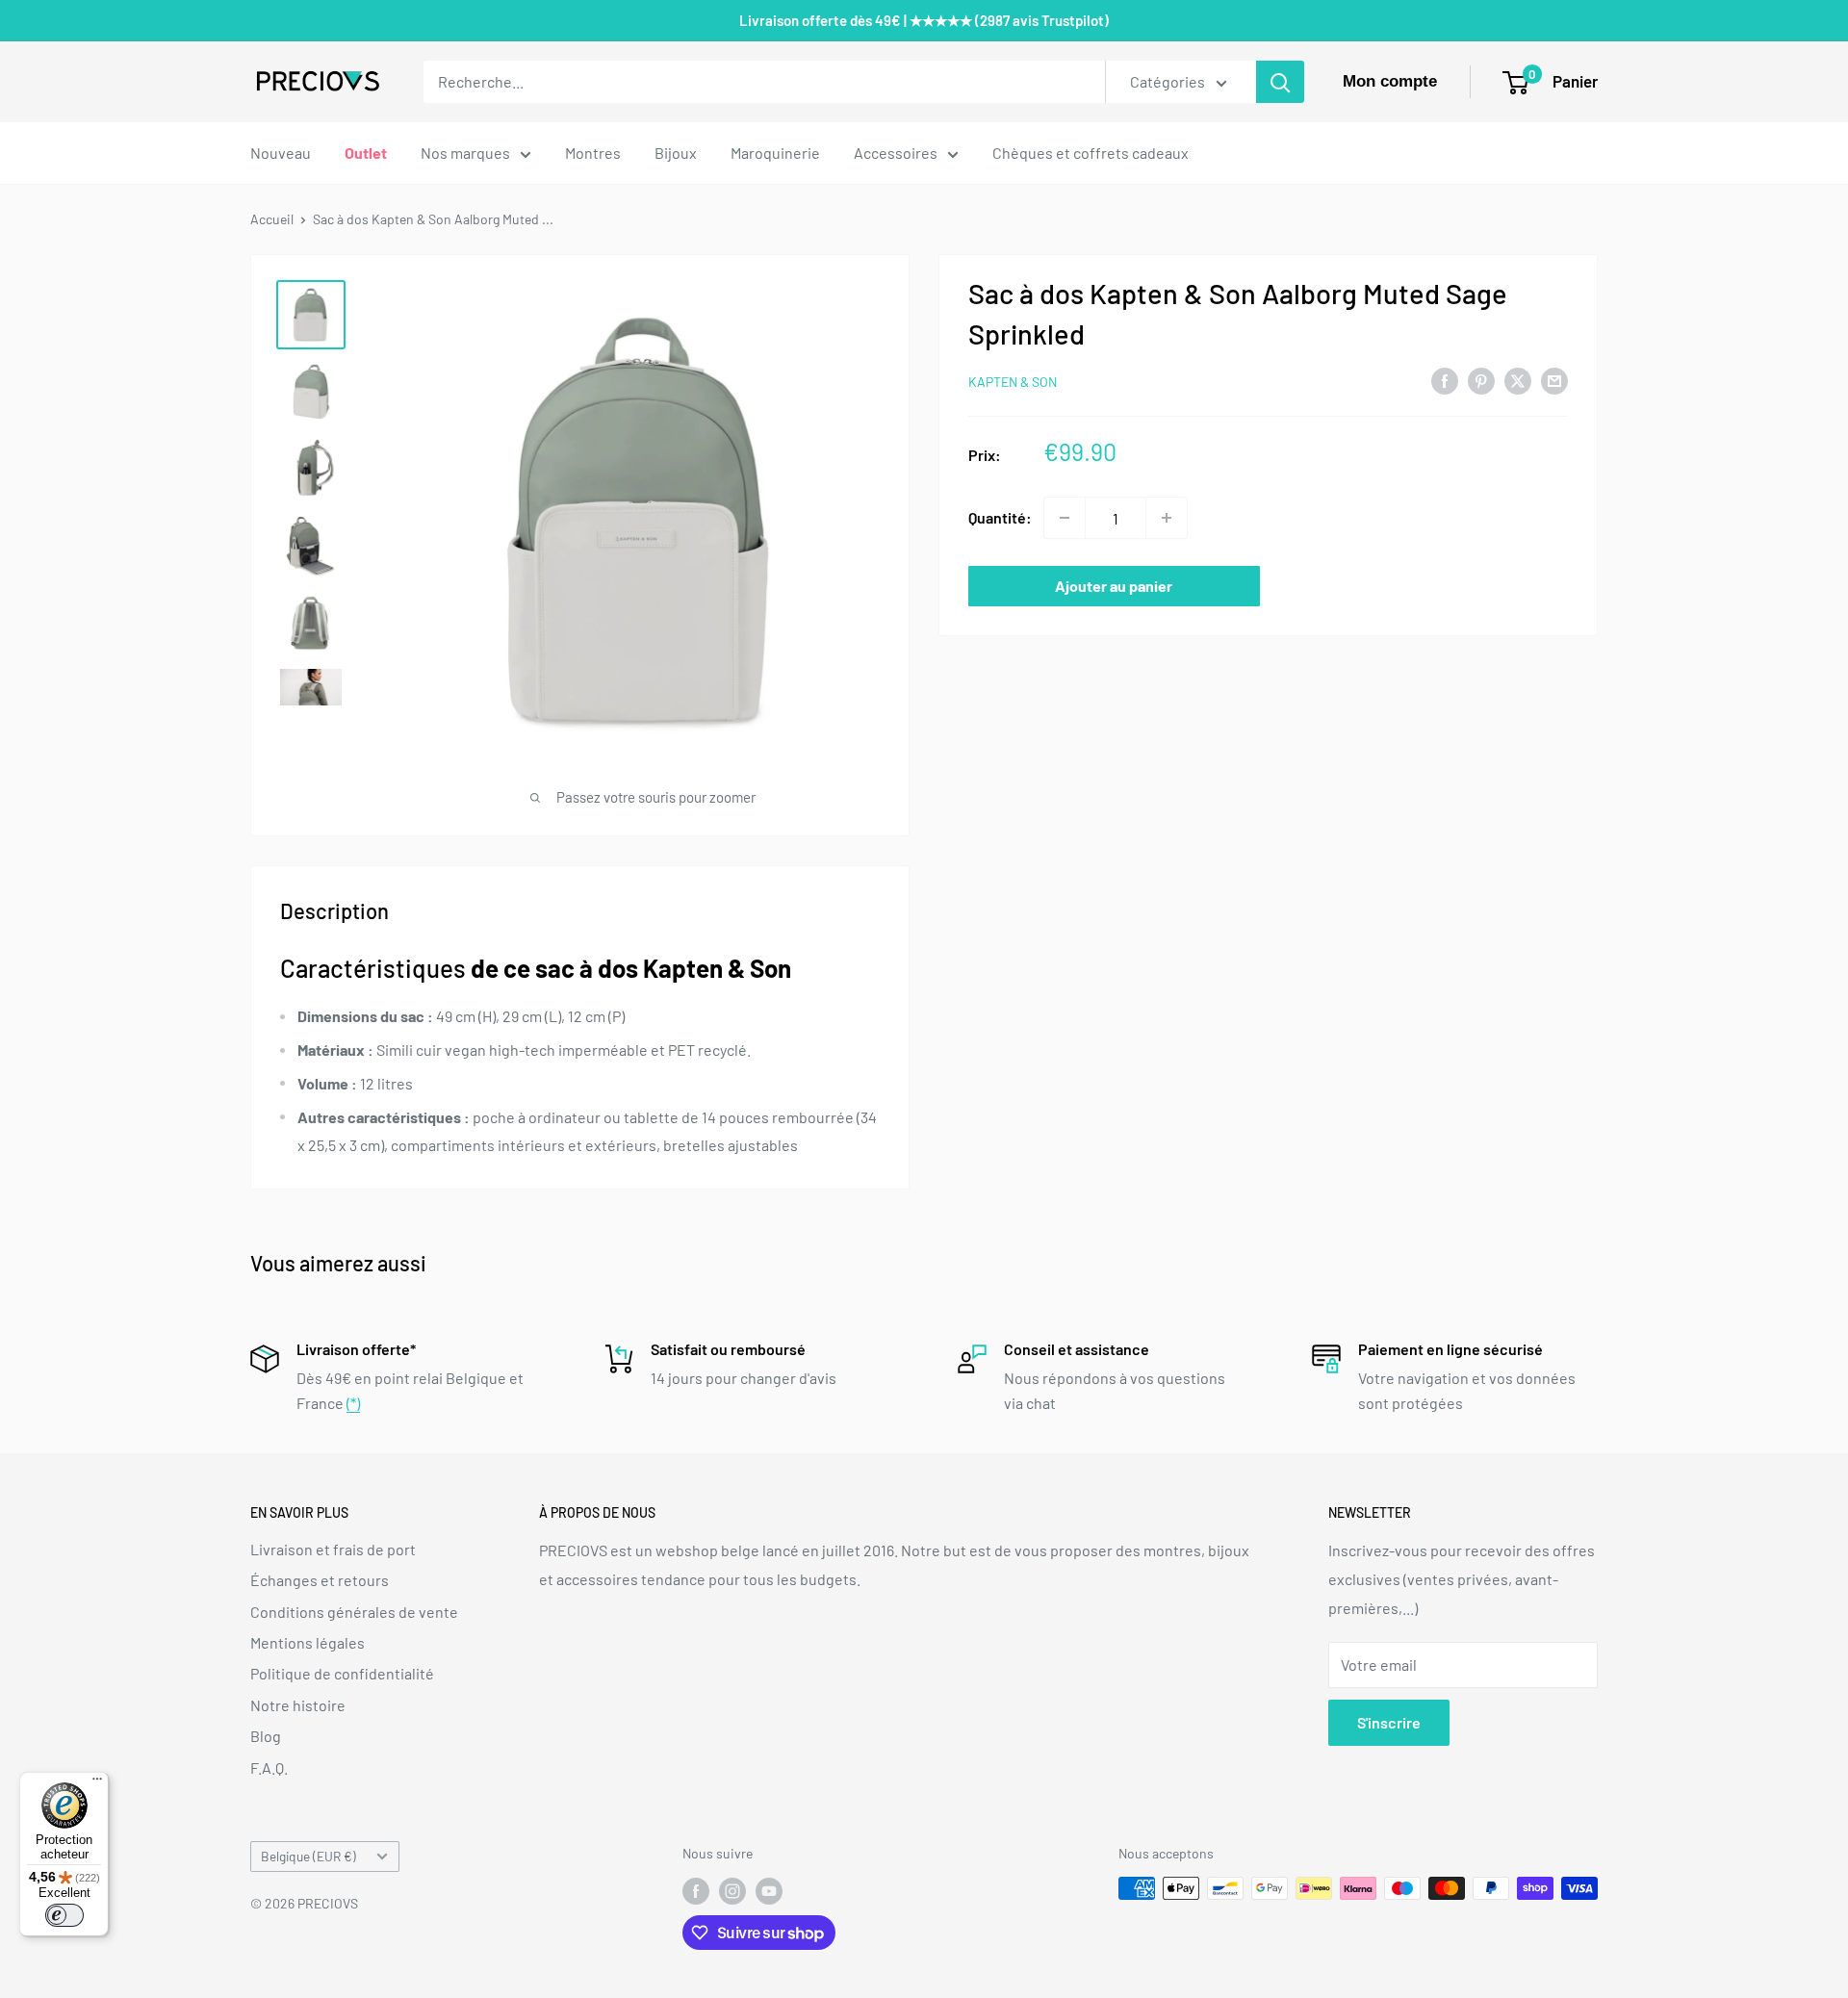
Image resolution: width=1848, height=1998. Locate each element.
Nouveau (281, 153)
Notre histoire (298, 1705)
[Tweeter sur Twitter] (1518, 380)
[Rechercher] (1280, 82)
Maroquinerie (775, 153)
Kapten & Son (1013, 382)
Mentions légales (308, 1642)
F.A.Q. (269, 1767)
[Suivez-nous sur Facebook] (696, 1890)
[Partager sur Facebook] (1445, 380)
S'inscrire (1389, 1722)
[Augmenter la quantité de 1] (1167, 518)
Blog (266, 1736)
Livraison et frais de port (333, 1549)
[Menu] (97, 1783)
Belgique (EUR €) (308, 1856)
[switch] (64, 1915)
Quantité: (1000, 517)
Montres (593, 153)
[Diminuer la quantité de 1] (1065, 518)
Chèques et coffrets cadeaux (1091, 153)
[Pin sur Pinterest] (1481, 380)
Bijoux (676, 153)
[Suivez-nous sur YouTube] (769, 1890)
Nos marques (465, 153)
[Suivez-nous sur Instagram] (732, 1890)
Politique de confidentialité (342, 1673)
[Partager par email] (1554, 380)
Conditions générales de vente (354, 1612)
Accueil (272, 219)
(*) (353, 1403)
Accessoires (896, 153)
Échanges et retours (320, 1580)
